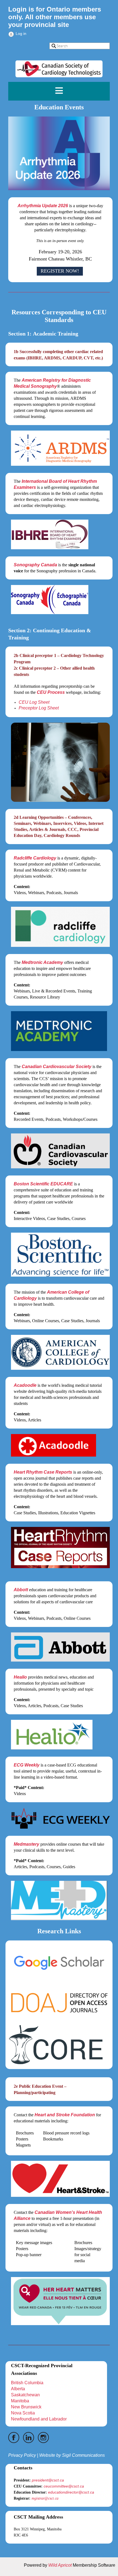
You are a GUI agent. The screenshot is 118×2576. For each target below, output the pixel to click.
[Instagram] (43, 2438)
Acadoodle (25, 1385)
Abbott (21, 1590)
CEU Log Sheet (34, 702)
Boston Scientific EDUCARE (43, 1184)
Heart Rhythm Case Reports (43, 1472)
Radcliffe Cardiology (35, 858)
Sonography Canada (35, 565)
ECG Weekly (27, 1765)
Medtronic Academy (42, 962)
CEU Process (51, 692)
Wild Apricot (60, 2565)
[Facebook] (14, 2438)
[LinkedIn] (29, 2438)
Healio (20, 1677)
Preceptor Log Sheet (39, 708)
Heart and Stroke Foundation (65, 2115)
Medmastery (26, 1844)
